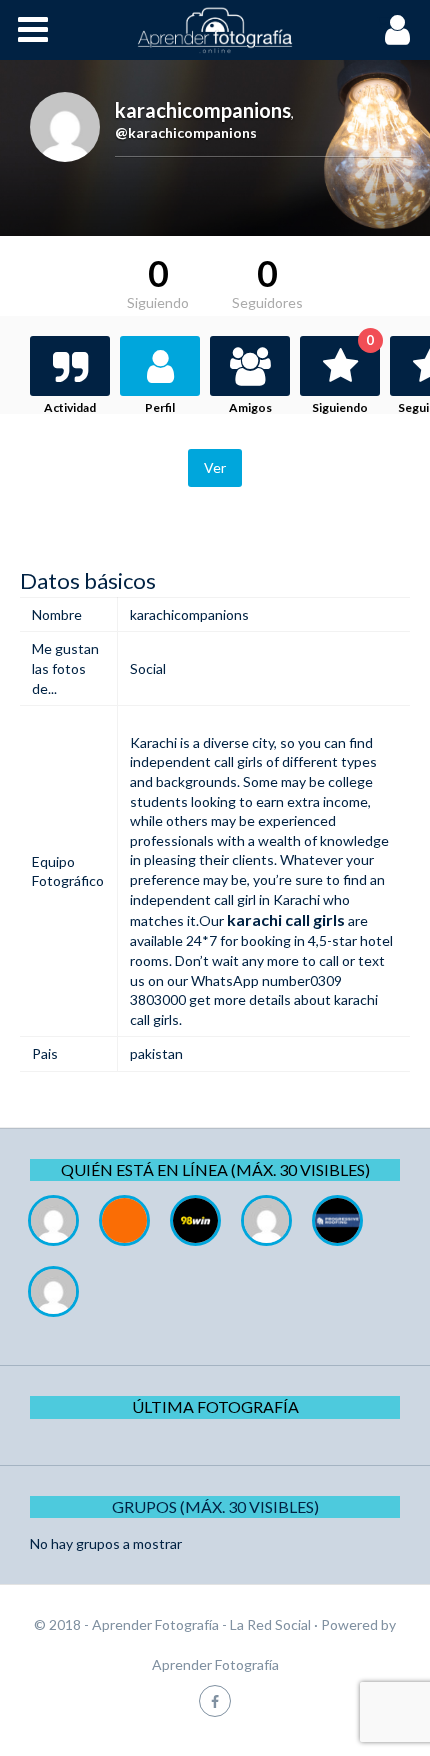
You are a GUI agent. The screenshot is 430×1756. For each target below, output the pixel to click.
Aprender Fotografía (215, 1664)
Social (148, 668)
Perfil (160, 407)
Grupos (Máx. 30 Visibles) (215, 1506)
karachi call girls (286, 919)
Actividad (70, 407)
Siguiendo (343, 375)
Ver (215, 467)
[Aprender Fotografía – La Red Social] (215, 30)
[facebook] (215, 1700)
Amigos (250, 407)
